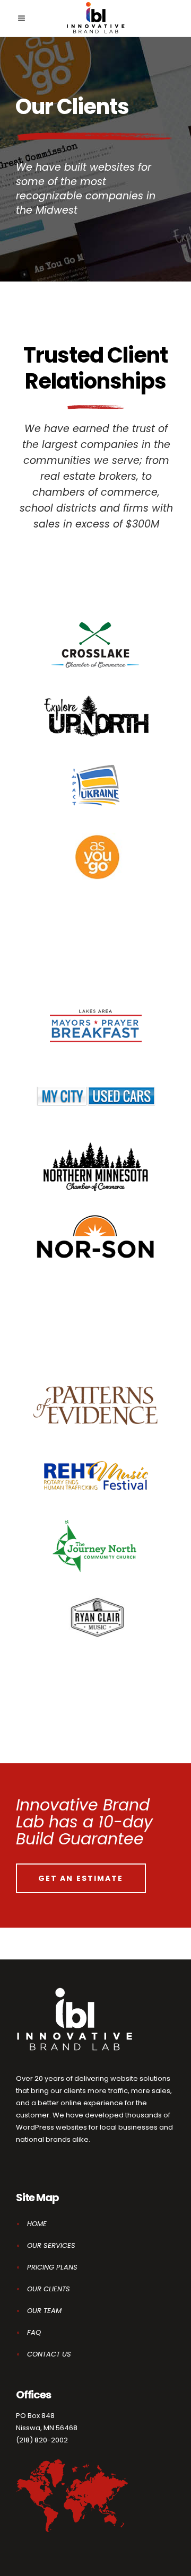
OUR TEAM (44, 2311)
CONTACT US (49, 2354)
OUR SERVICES (51, 2245)
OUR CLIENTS (49, 2289)
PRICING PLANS (52, 2267)
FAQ (34, 2332)
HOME (37, 2224)
